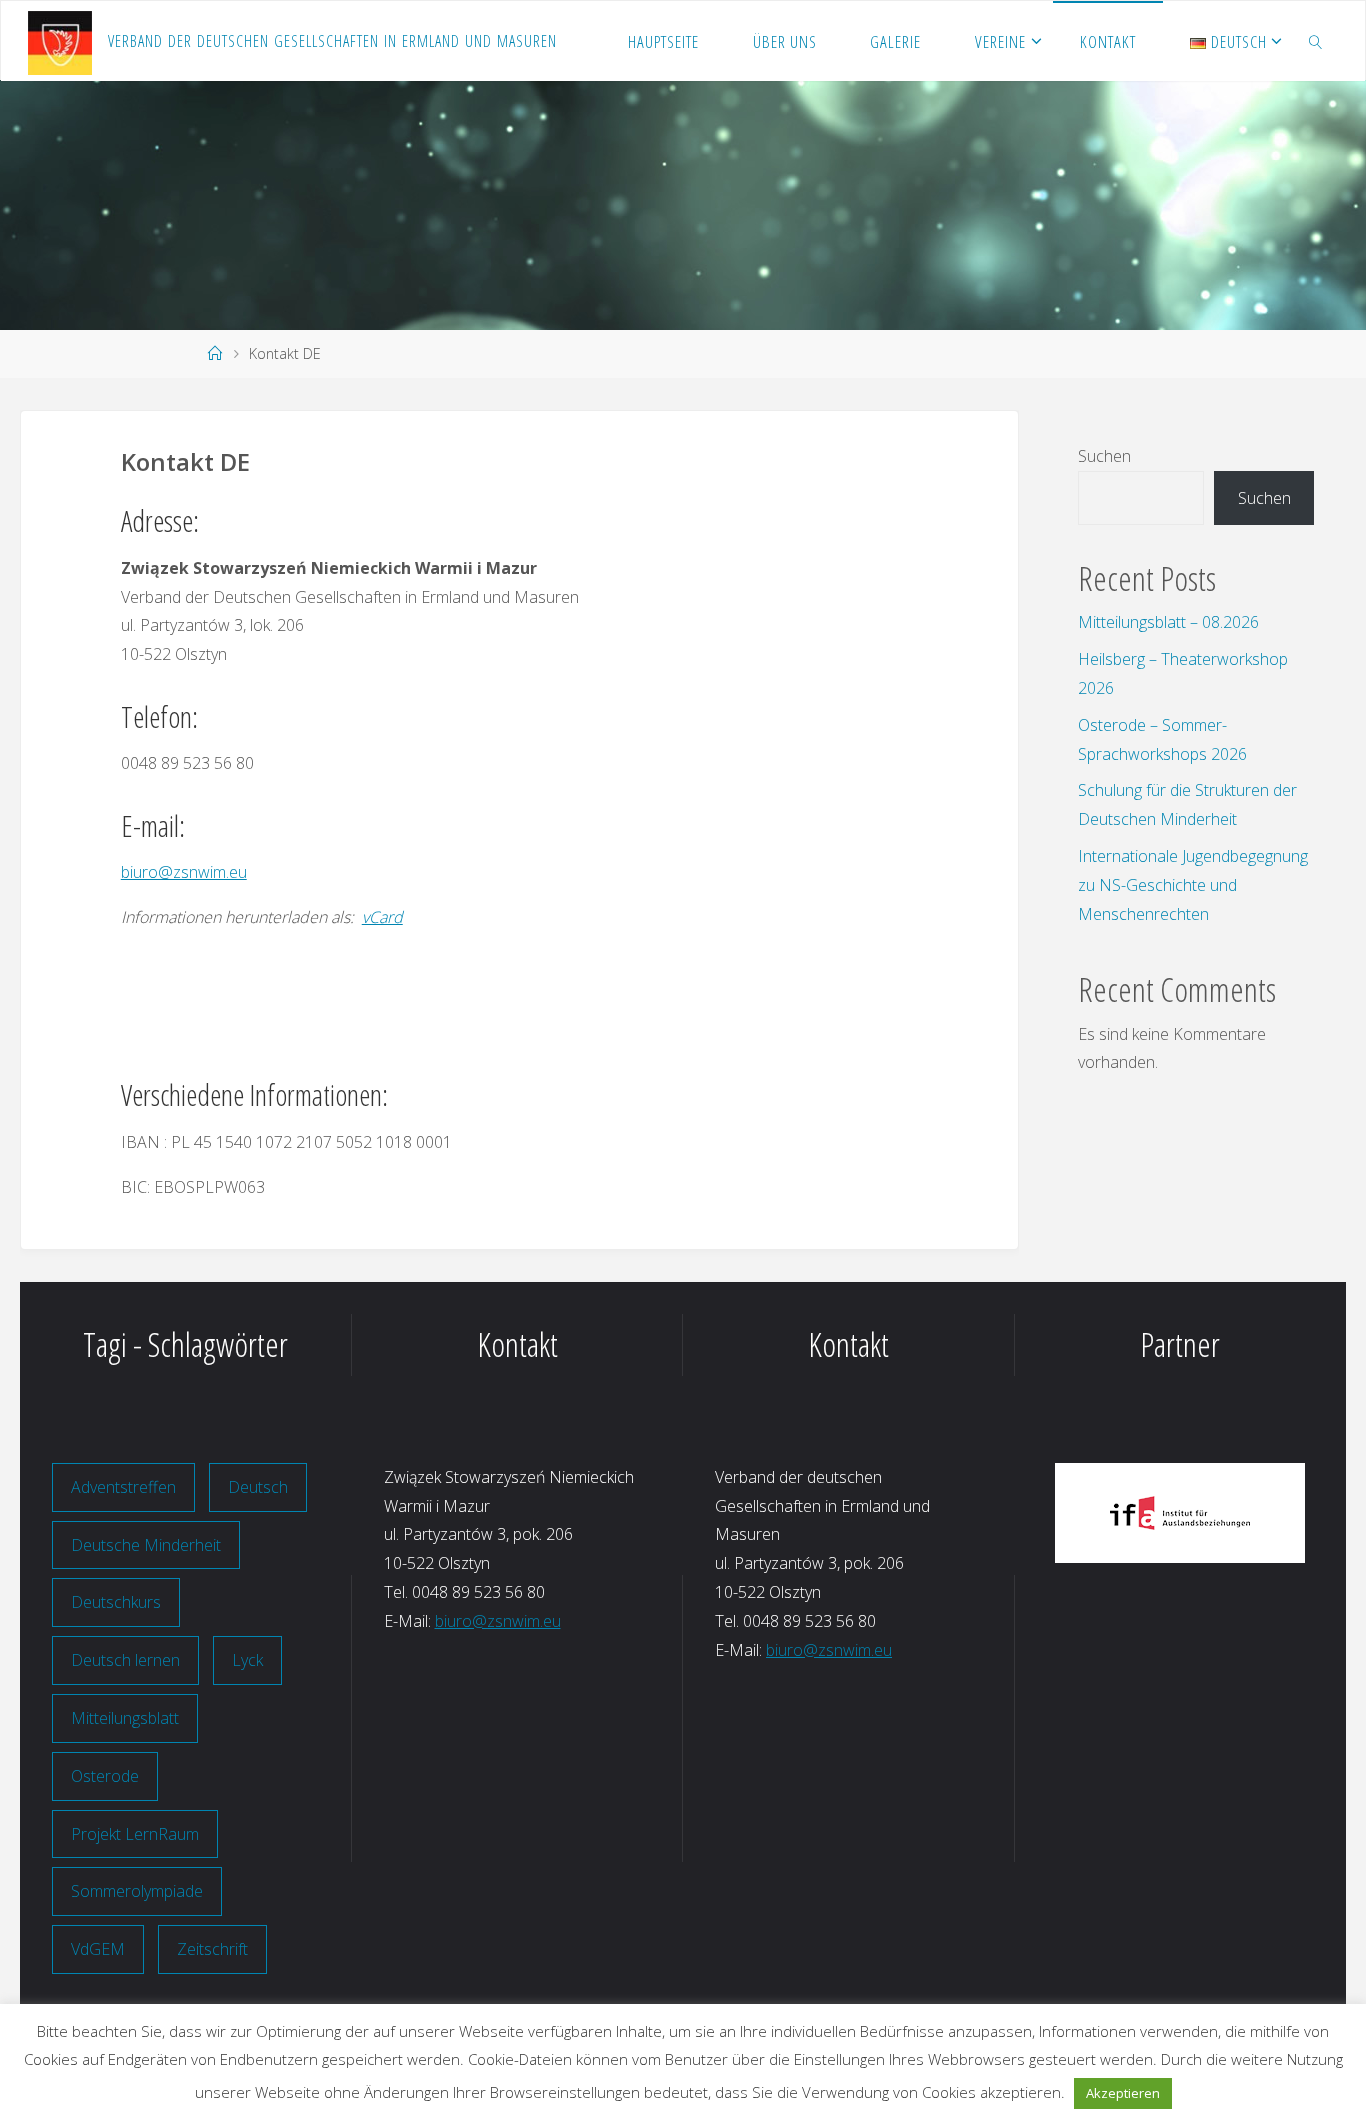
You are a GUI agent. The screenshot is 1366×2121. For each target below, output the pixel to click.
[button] (1085, 1513)
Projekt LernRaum (135, 1834)
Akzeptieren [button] (1123, 2093)
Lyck (247, 1660)
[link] (1316, 41)
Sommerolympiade (137, 1891)
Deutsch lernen (125, 1660)
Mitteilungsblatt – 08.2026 (1168, 622)
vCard (382, 917)
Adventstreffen (123, 1487)
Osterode (105, 1776)
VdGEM (98, 1949)
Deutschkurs (116, 1602)
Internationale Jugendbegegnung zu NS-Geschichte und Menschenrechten (1193, 885)
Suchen (1104, 456)
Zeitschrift (212, 1949)
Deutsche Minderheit (146, 1545)
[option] (1180, 1513)
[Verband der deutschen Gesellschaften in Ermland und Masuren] (60, 41)
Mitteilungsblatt (125, 1718)
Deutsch (258, 1487)
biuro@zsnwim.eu (184, 872)
